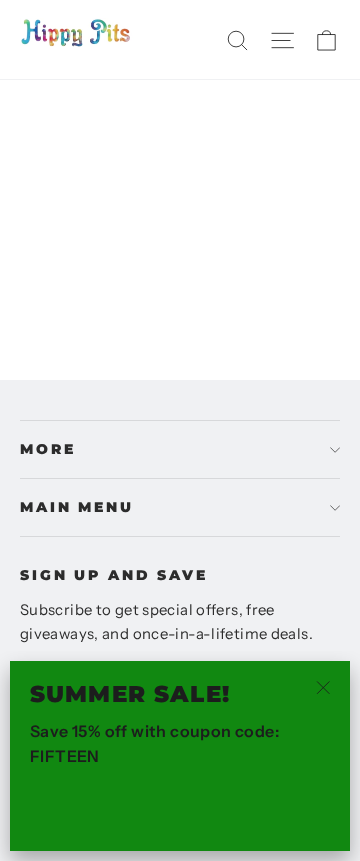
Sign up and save (114, 575)
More (47, 449)
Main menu (77, 507)
